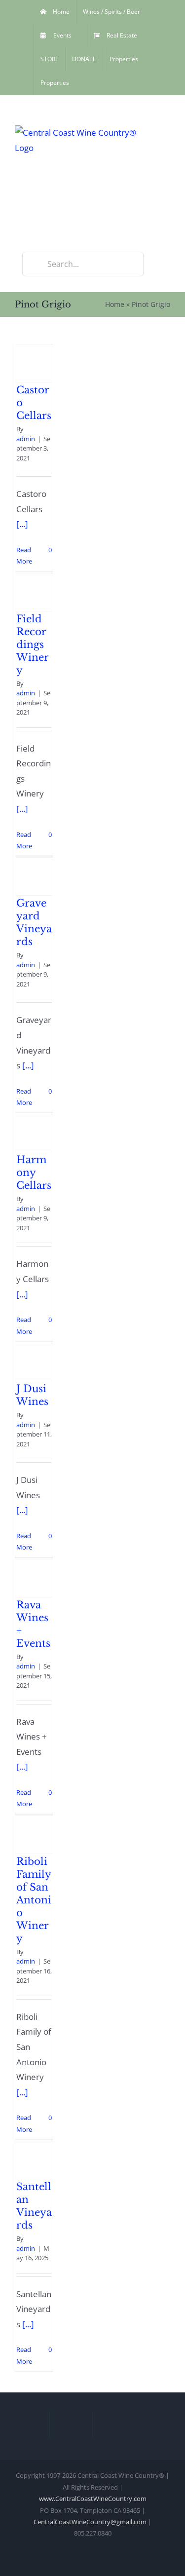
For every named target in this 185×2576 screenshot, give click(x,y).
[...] (22, 524)
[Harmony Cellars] (34, 1133)
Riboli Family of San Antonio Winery (34, 1900)
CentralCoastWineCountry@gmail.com (90, 2522)
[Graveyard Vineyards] (34, 876)
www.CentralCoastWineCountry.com (93, 2499)
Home (115, 304)
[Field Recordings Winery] (34, 592)
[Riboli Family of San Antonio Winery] (34, 1835)
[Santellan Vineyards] (34, 2160)
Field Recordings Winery (33, 644)
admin (26, 439)
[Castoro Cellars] (34, 363)
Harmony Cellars (34, 1173)
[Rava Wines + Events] (34, 1578)
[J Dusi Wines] (34, 1362)
